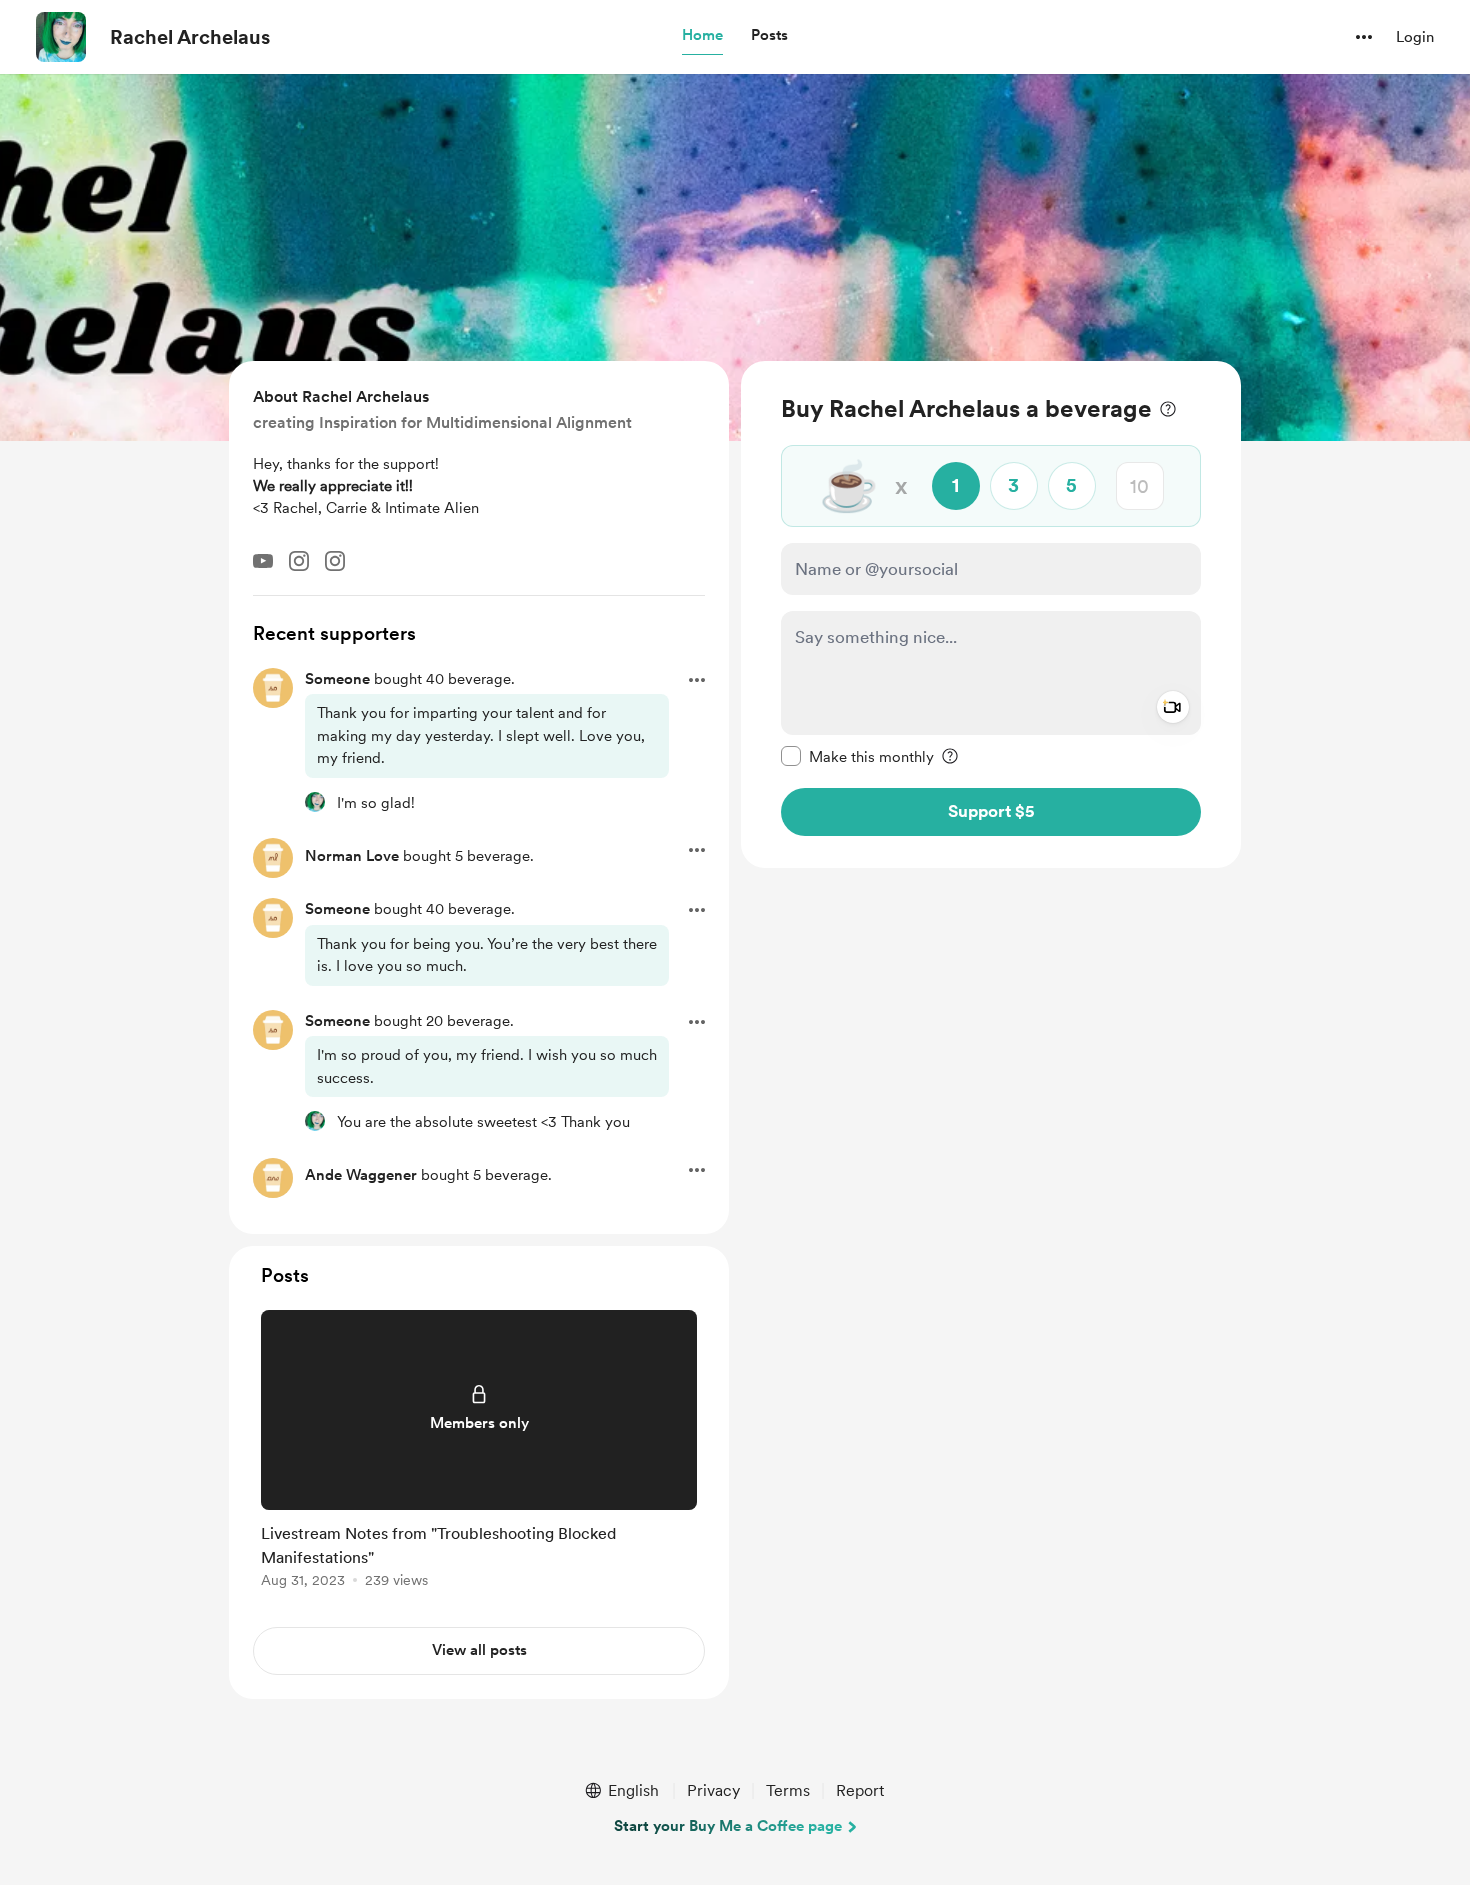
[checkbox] (857, 756)
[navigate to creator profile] (61, 37)
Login (1415, 37)
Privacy (713, 1790)
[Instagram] (299, 561)
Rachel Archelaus (190, 37)
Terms (788, 1790)
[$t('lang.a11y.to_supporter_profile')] (315, 802)
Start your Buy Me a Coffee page (728, 1826)
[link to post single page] (479, 1452)
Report (860, 1790)
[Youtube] (263, 561)
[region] (991, 614)
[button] (702, 36)
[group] (479, 1452)
